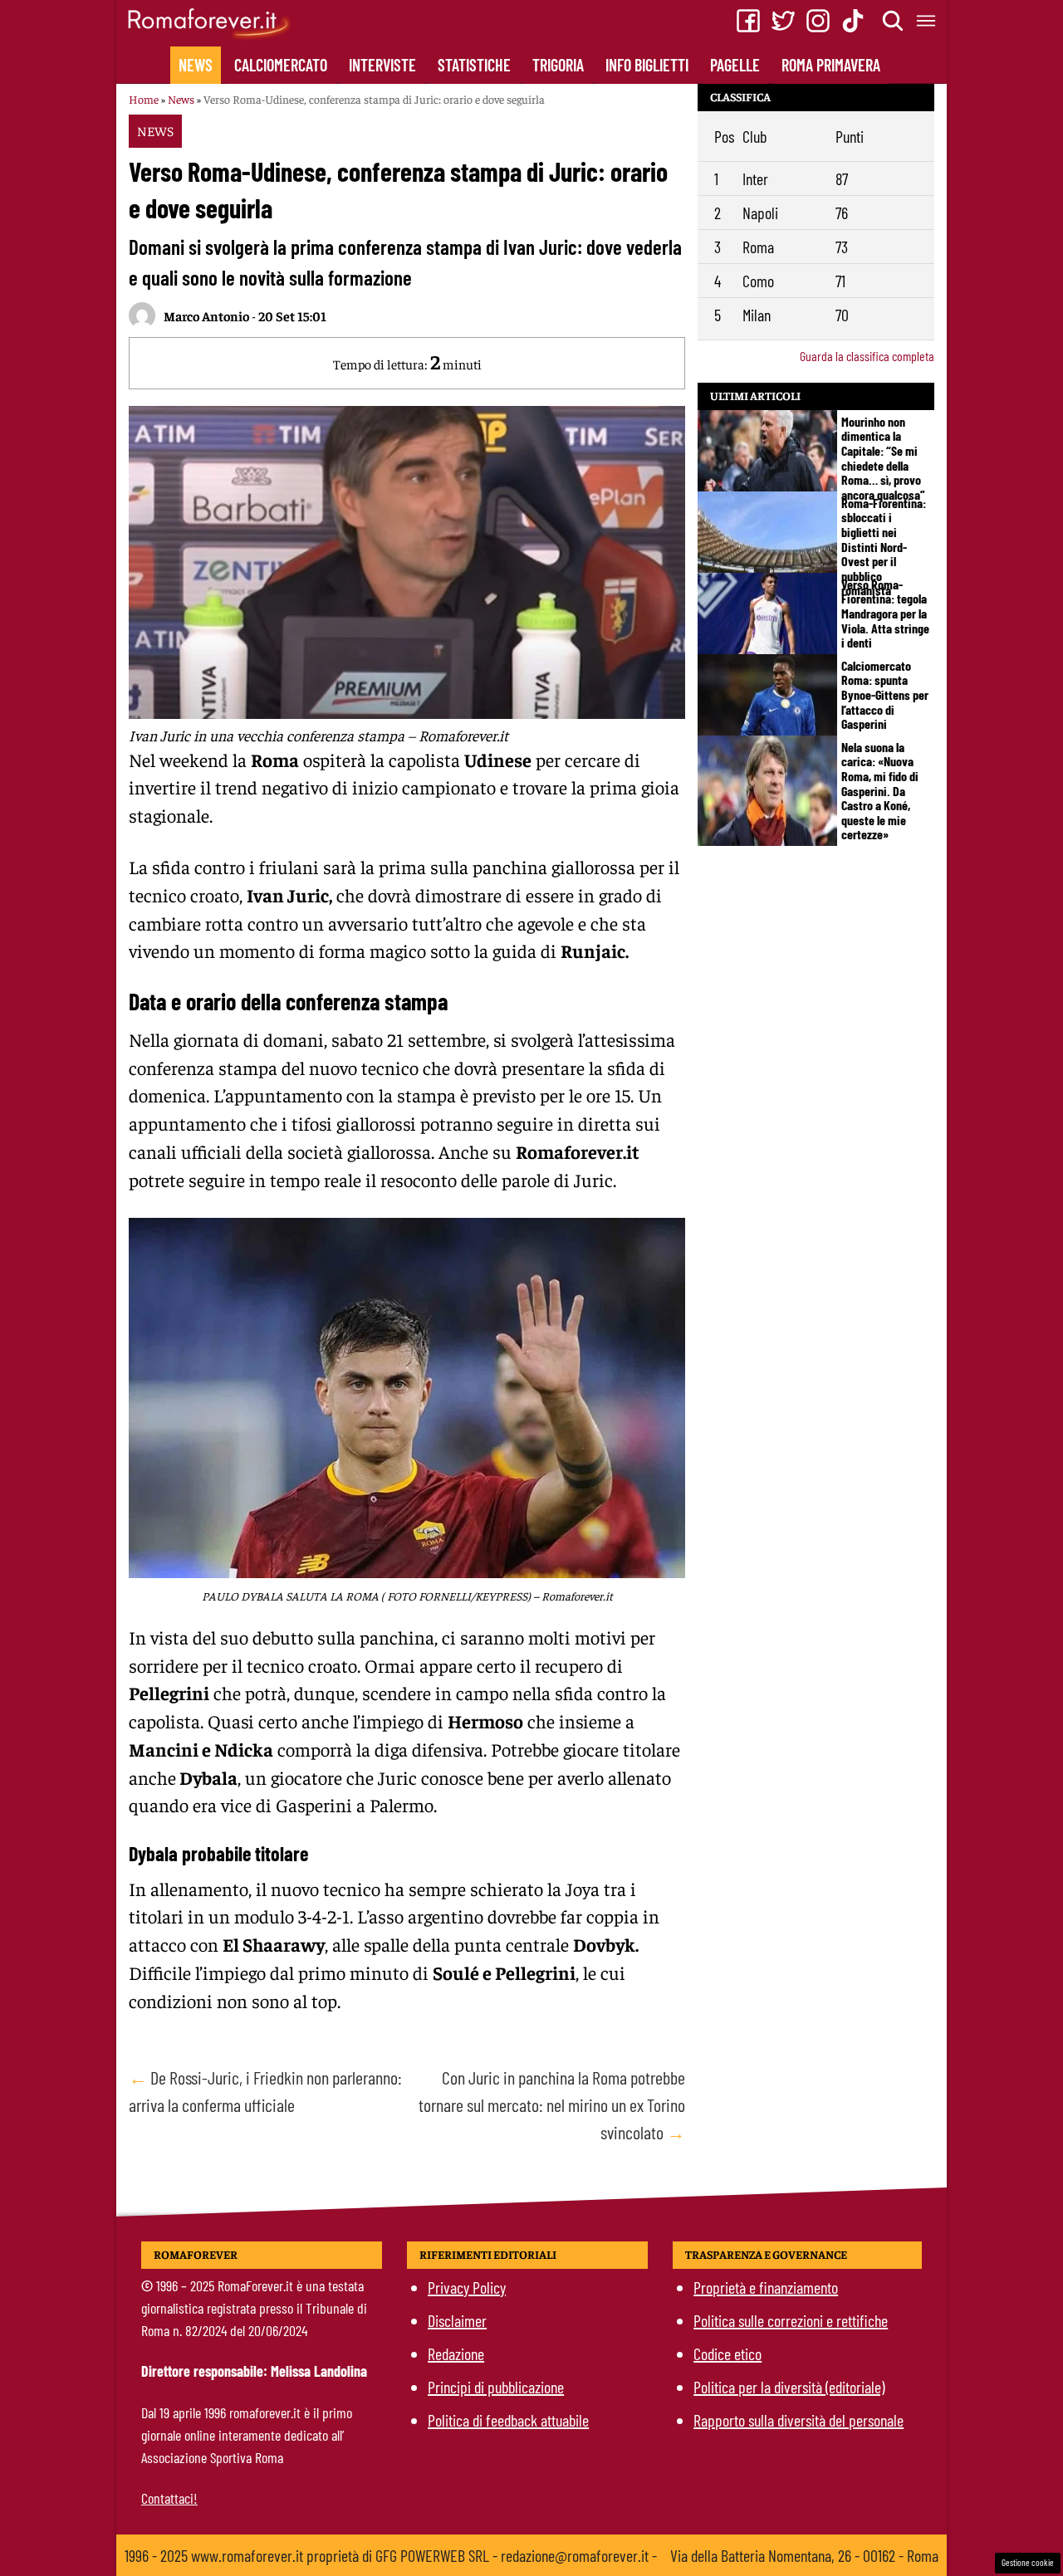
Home (144, 99)
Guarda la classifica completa (867, 356)
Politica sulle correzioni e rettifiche (791, 2320)
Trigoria (558, 65)
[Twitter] (783, 21)
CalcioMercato (281, 65)
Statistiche (474, 65)
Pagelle (735, 65)
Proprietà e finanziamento (766, 2287)
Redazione (456, 2354)
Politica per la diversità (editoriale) (789, 2387)
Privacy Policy (467, 2287)
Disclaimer (457, 2320)
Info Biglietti (647, 65)
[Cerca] (894, 21)
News (196, 65)
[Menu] (927, 21)
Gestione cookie (1028, 2562)
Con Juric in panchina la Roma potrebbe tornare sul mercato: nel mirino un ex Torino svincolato (552, 2104)
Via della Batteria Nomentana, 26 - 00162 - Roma (804, 2555)
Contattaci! (169, 2498)
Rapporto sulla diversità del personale (798, 2420)
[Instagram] (818, 21)
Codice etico (727, 2354)
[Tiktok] (853, 21)
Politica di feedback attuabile (508, 2420)
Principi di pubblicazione (496, 2387)
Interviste (382, 65)
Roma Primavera (831, 65)
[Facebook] (748, 21)
